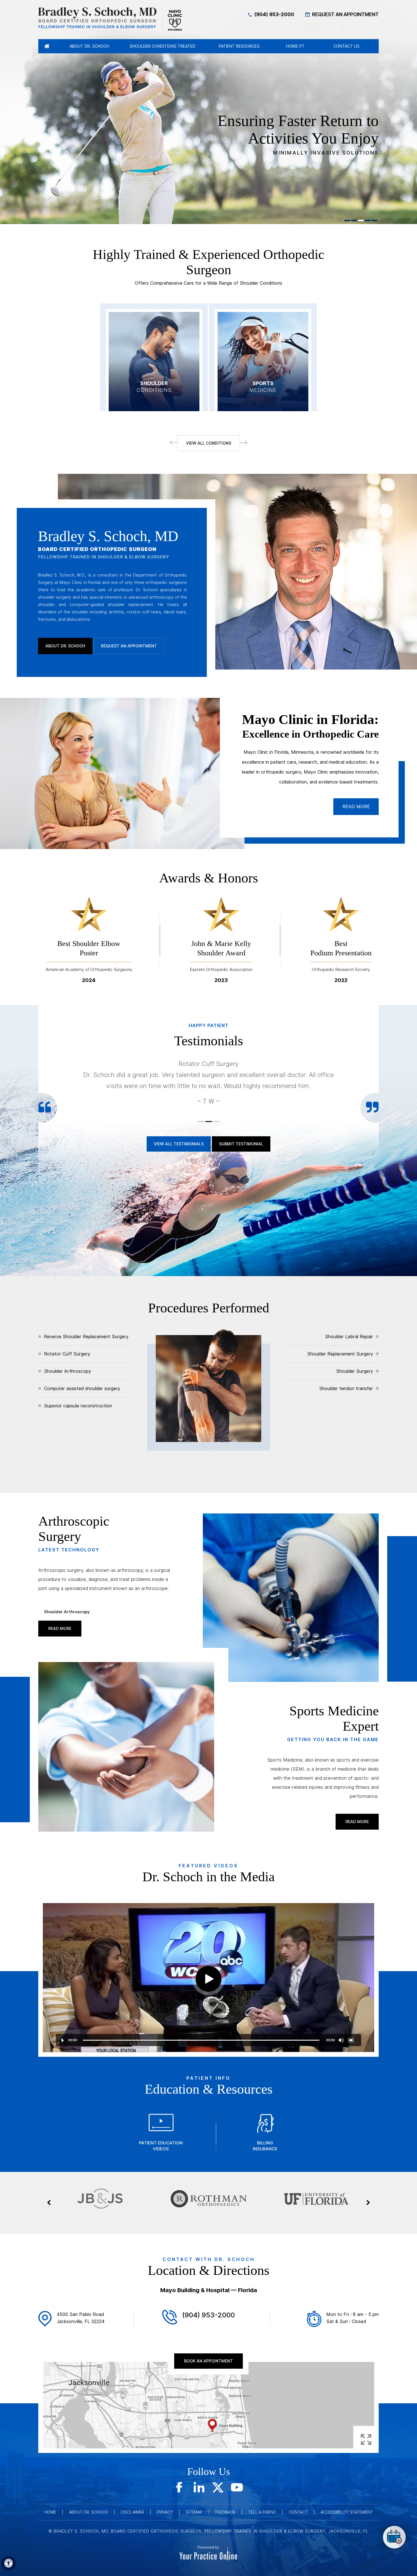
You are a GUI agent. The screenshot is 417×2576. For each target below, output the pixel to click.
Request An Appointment (345, 14)
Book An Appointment (208, 2361)
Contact (298, 2512)
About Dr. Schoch (65, 646)
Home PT (295, 46)
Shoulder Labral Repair (349, 1337)
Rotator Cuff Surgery (67, 1354)
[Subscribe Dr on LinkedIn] (199, 2487)
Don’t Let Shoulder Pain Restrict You (302, 134)
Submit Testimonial (241, 1144)
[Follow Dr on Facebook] (180, 2487)
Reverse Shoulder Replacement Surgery (86, 1337)
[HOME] (47, 46)
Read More (356, 807)
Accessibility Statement (347, 2512)
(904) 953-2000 (274, 14)
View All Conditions (209, 443)
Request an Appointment (129, 646)
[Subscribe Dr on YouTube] (237, 2487)
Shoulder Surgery (355, 1371)
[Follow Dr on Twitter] (218, 2487)
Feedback (225, 2512)
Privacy (165, 2512)
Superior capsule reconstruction (78, 1406)
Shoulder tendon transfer (346, 1389)
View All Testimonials (179, 1144)
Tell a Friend (262, 2512)
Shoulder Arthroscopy (68, 1371)
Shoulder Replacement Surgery (340, 1354)
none (394, 2537)
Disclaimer (132, 2512)
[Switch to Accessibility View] (9, 2563)
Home (50, 2512)
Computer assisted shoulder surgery (82, 1389)
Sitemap (194, 2512)
